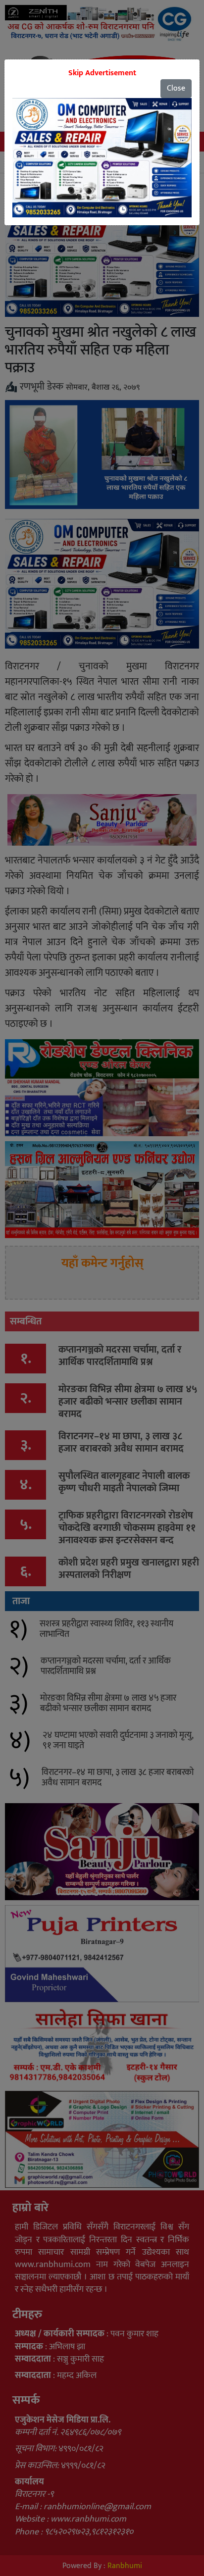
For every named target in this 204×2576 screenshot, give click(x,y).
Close (176, 88)
